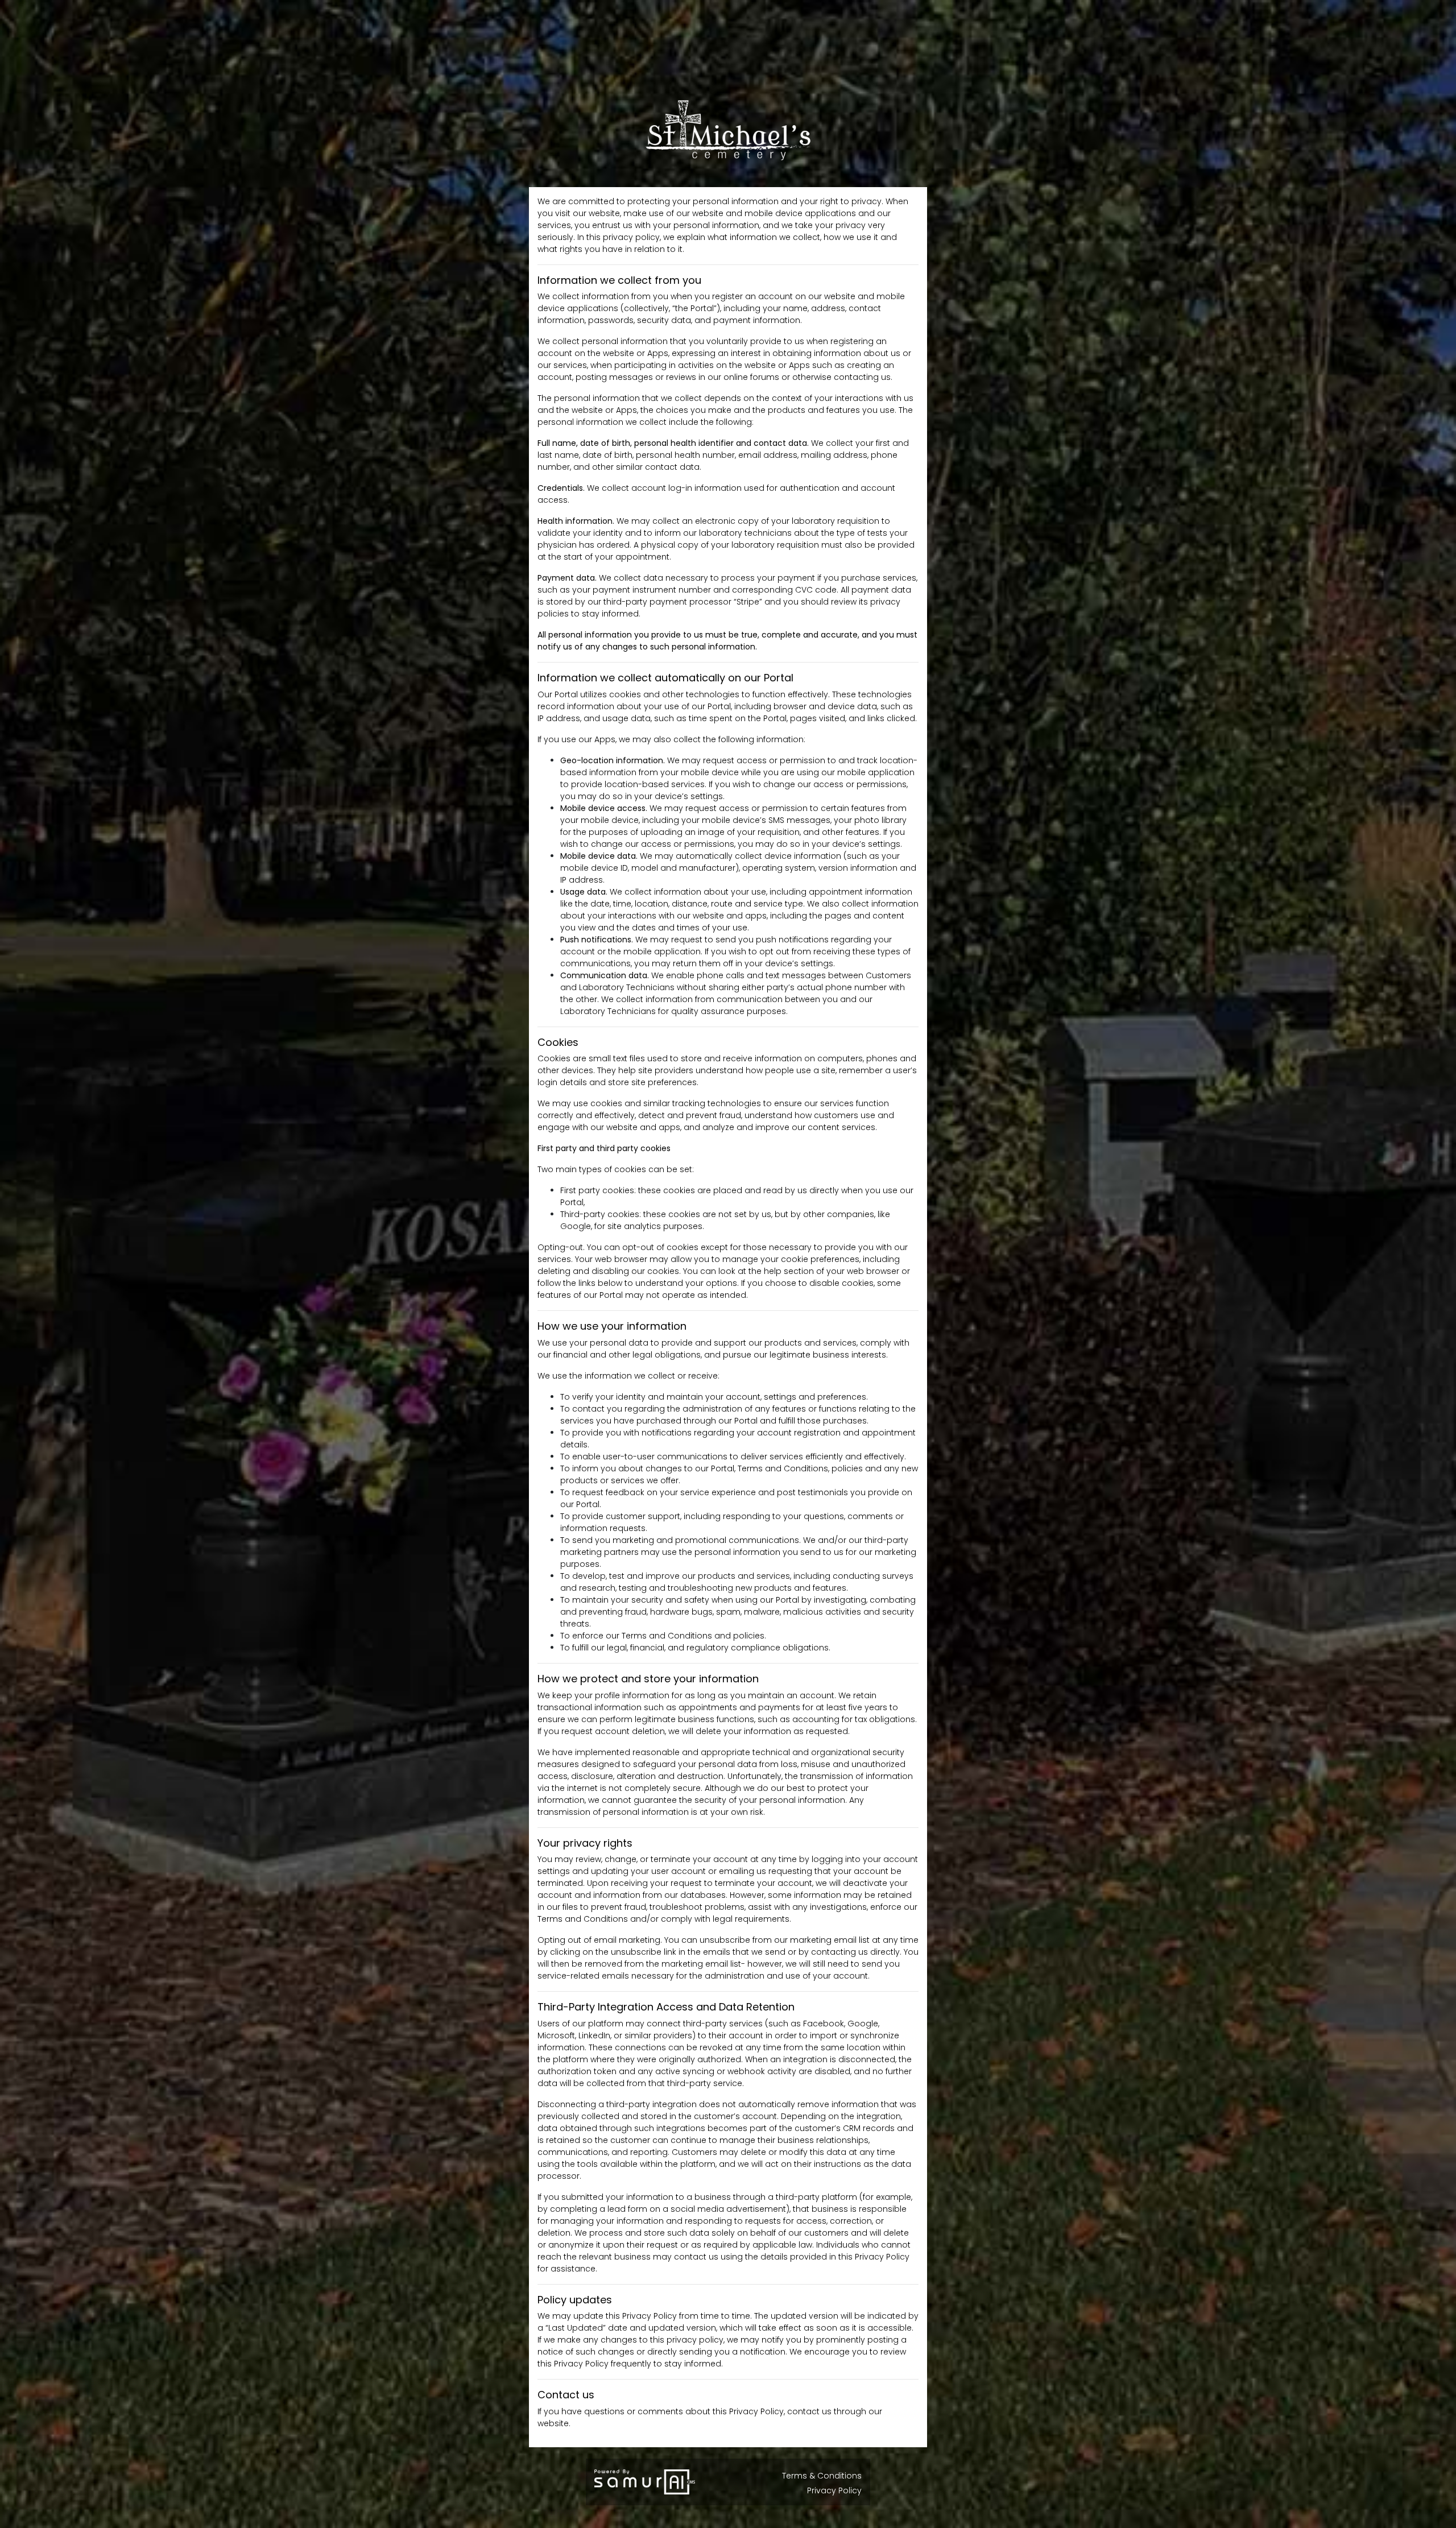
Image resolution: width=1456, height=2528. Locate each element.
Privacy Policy (834, 2490)
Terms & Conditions (822, 2476)
